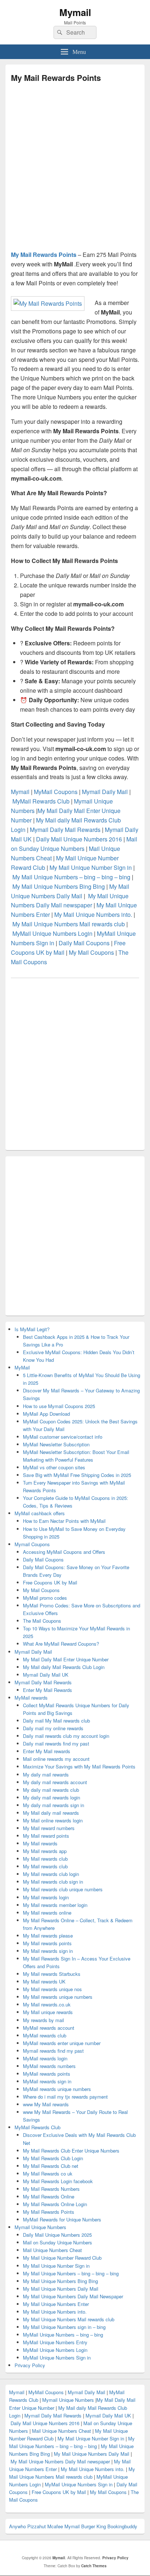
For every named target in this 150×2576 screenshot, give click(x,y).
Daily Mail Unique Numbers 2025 (57, 2235)
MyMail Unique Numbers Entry (55, 2342)
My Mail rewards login (46, 1897)
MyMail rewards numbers (49, 2066)
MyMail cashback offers (40, 1513)
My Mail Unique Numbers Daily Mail (61, 2289)
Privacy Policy (30, 2365)
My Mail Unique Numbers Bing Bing (59, 886)
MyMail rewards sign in (47, 2081)
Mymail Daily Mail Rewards (65, 830)
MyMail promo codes (45, 1598)
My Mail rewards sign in (48, 1951)
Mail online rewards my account (56, 1759)
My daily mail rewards (46, 1774)
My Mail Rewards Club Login (53, 2158)
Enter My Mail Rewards (48, 1690)
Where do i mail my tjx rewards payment (65, 2097)
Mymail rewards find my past (53, 2051)
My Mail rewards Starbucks (52, 1974)
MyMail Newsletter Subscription (56, 1444)
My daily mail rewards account (55, 1782)
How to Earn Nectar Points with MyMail (64, 1521)
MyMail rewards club (45, 2035)
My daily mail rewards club (51, 1790)
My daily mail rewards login (52, 1797)
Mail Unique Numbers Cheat (52, 2250)
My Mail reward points (46, 1836)
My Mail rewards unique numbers (58, 1997)
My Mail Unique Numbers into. (93, 914)
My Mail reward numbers (49, 1828)
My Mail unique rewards (48, 2012)
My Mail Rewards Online (49, 2196)
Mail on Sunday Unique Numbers (58, 2242)
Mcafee (55, 2526)
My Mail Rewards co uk (48, 2174)
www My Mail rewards (46, 2104)
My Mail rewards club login (51, 1874)
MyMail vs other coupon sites (54, 1467)
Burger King (94, 2526)
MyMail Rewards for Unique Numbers (62, 2219)
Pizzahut (37, 2526)
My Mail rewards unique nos (52, 1989)
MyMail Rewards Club (42, 801)
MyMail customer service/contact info (63, 1437)
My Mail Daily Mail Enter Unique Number (66, 1659)
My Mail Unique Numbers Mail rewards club (69, 924)
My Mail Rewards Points (44, 255)
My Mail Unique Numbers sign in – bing (64, 2327)
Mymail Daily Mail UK (46, 1675)
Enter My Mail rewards (47, 1751)
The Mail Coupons (42, 1621)
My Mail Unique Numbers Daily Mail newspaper (60, 2461)
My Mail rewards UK (44, 1981)
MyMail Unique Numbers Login (52, 933)
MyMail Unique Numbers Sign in (57, 2358)
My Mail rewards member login (55, 1905)
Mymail (75, 12)
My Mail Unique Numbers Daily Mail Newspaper (73, 2296)
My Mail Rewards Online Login (55, 2204)
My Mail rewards (40, 1843)
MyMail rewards (31, 1698)
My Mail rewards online (47, 1913)
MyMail (22, 1367)
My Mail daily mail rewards (51, 1813)
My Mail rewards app (45, 1851)
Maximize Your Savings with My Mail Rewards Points (79, 1766)
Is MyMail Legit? (32, 1329)
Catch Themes (94, 2566)
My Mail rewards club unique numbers (63, 1889)
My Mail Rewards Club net (51, 2166)
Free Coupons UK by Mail (50, 1582)
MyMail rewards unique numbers (57, 2089)
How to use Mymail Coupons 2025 (59, 1406)
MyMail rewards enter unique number (62, 2043)
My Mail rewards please (48, 1936)
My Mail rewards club (45, 1859)
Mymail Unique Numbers (40, 2227)
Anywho (17, 2526)
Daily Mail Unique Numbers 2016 (79, 839)
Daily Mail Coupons (84, 943)
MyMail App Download (46, 1414)
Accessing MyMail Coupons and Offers (64, 1552)
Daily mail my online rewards (53, 1728)
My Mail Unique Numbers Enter (56, 2304)
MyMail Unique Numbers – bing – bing (63, 2335)
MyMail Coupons (56, 792)
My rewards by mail (44, 2020)
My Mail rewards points (47, 1943)
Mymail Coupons (32, 1544)
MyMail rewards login (45, 2058)
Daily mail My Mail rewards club (56, 1721)
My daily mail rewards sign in (54, 1805)
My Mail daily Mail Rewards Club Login (64, 1667)
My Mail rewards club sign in (53, 1882)
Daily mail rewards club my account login (66, 1736)
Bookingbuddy (122, 2526)
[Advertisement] (75, 169)
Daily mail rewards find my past (56, 1744)
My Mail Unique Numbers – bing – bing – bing (71, 877)
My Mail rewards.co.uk (47, 2004)
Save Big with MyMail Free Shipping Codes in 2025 (77, 1475)
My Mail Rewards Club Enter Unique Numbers (71, 2151)
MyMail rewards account (49, 2028)
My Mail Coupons (91, 952)
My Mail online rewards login (53, 1820)
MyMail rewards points (47, 2074)
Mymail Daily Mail (106, 792)
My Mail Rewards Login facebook (58, 2181)
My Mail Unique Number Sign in (91, 867)
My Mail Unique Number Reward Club (62, 2258)
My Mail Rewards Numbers (51, 2189)
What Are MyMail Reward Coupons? (61, 1644)
